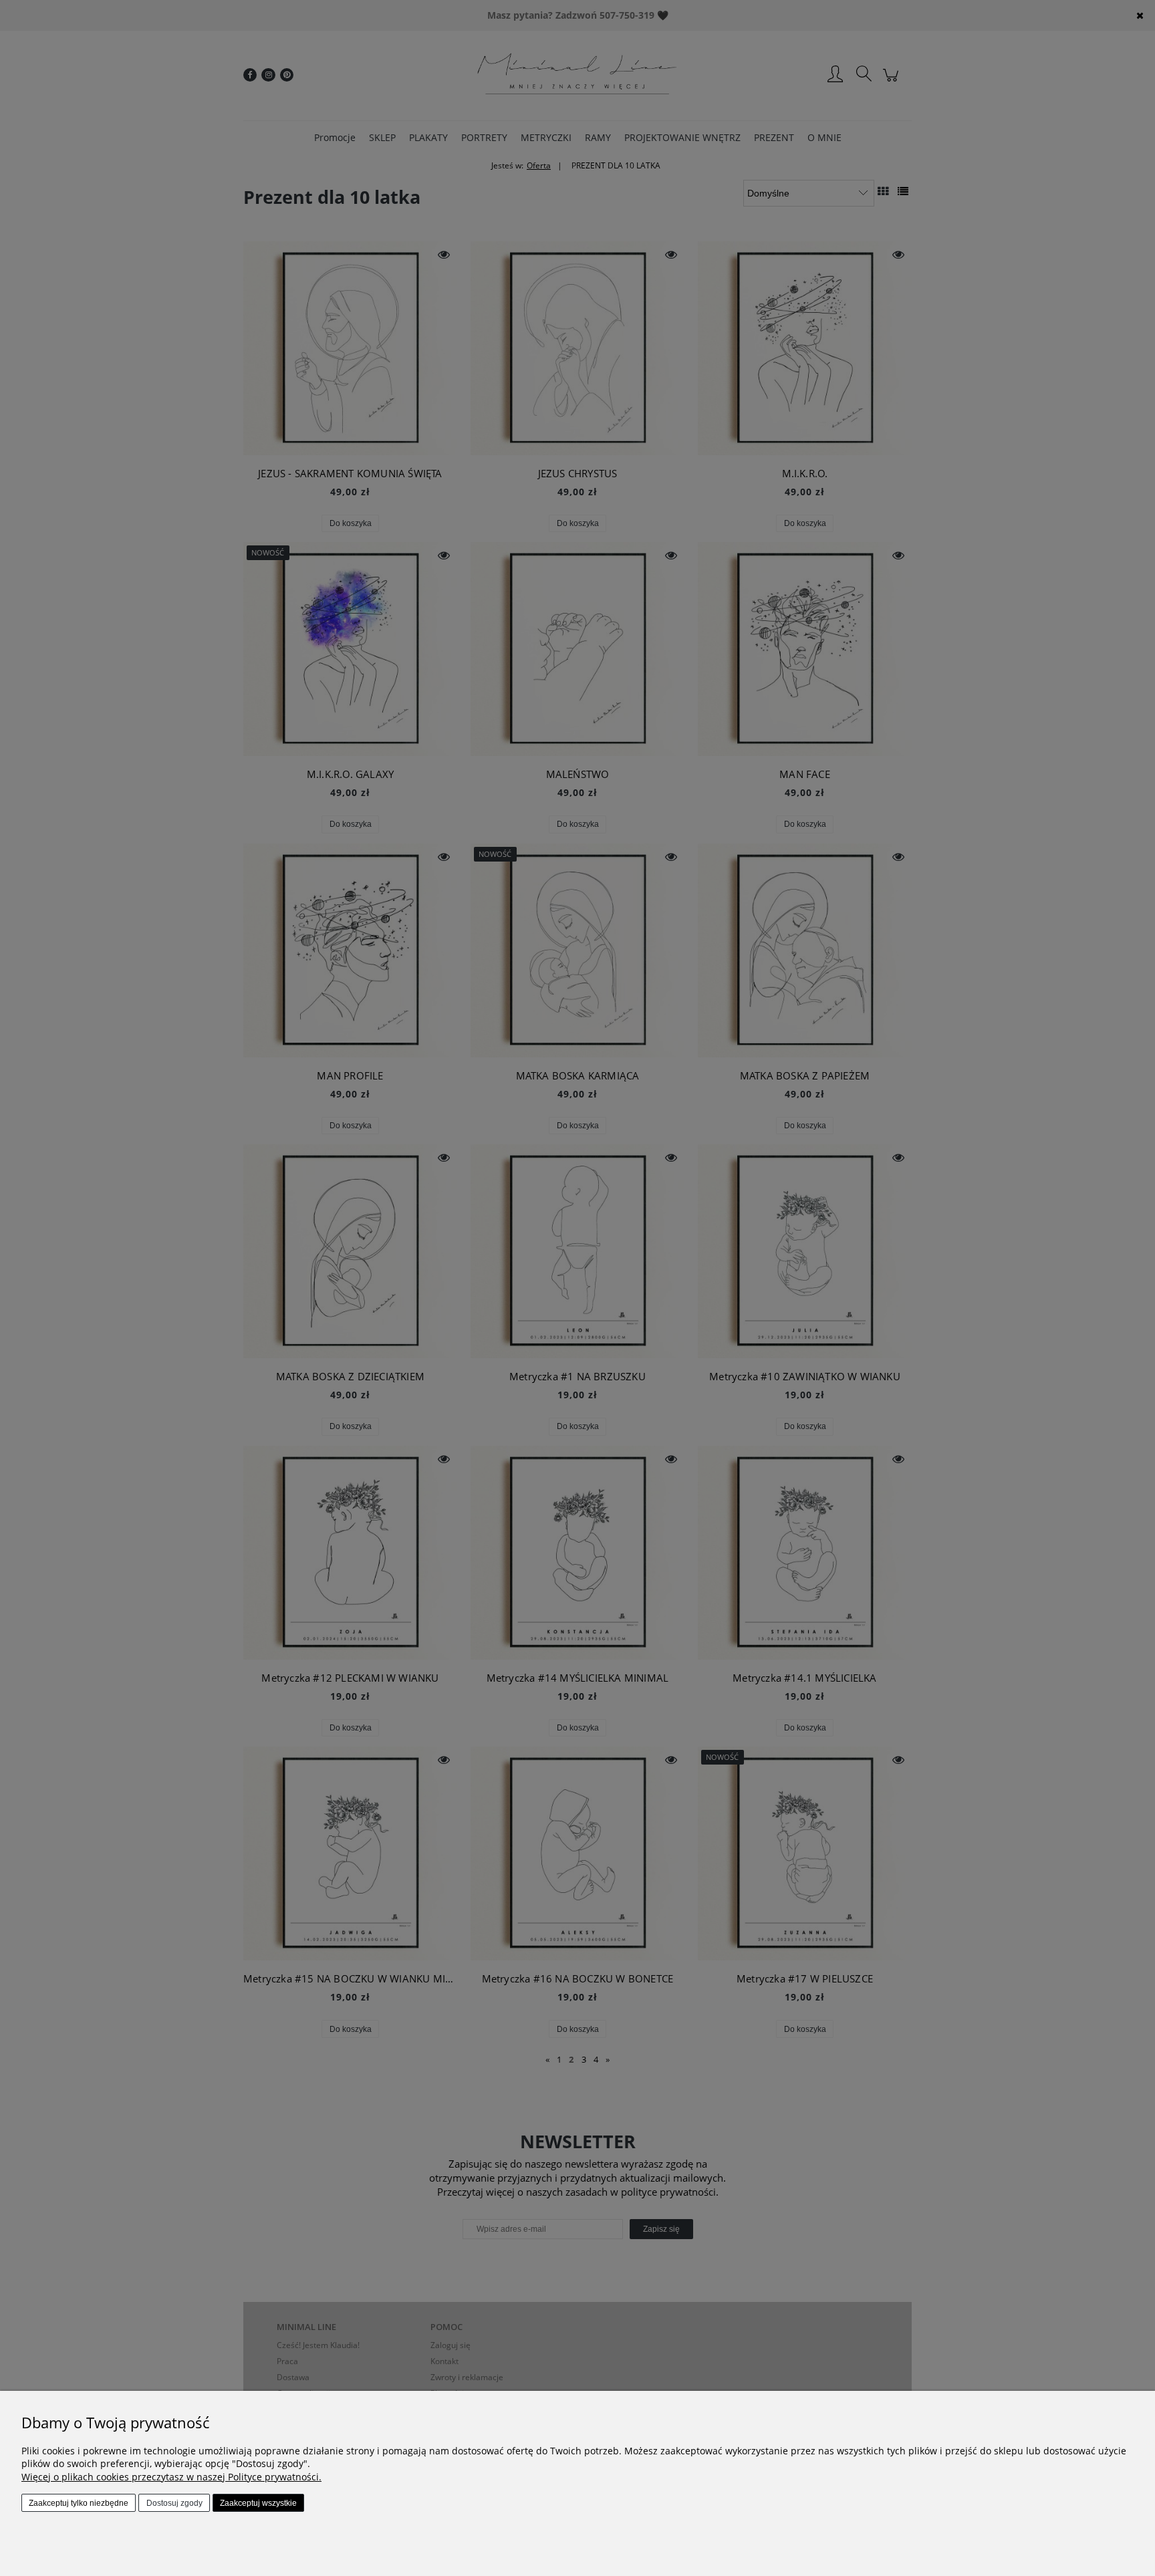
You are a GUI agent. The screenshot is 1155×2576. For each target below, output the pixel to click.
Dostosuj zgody (174, 2503)
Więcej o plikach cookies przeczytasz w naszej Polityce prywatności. (171, 2477)
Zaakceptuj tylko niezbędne (79, 2503)
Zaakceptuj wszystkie (258, 2503)
